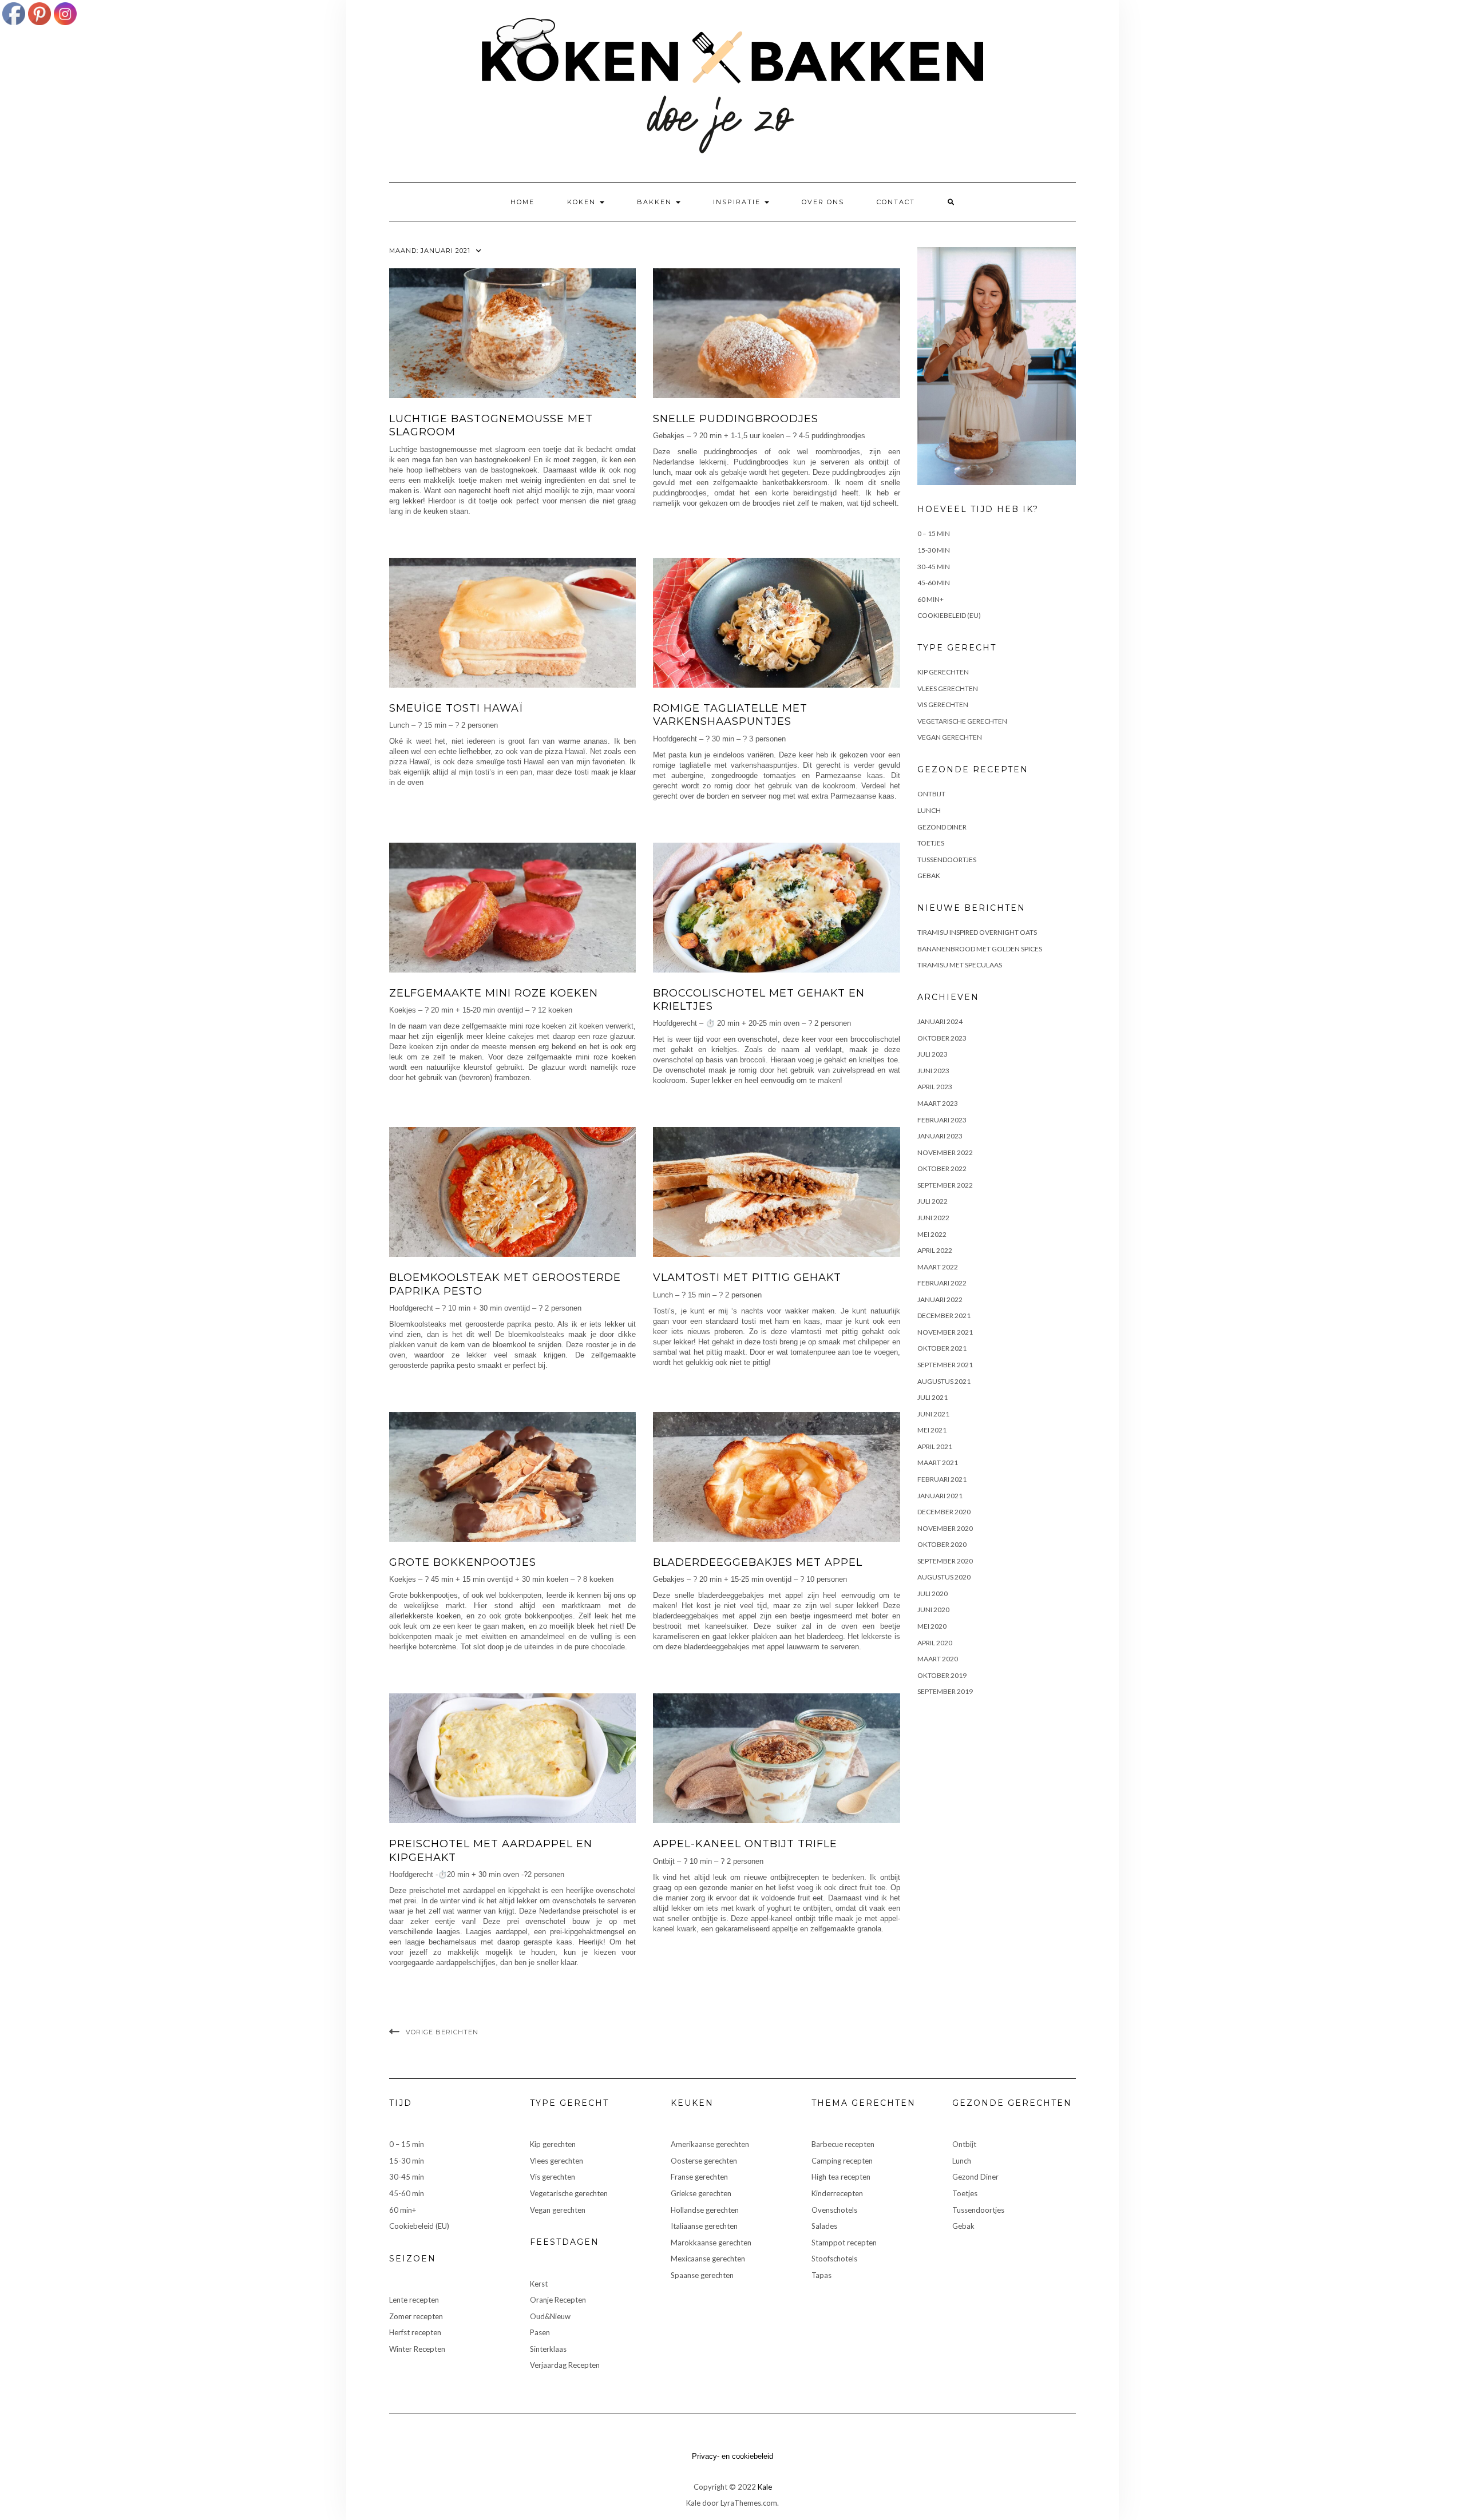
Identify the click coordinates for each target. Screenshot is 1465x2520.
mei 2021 (932, 1430)
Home (522, 202)
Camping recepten (842, 2161)
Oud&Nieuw (550, 2316)
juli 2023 (933, 1054)
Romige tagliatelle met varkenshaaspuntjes (730, 715)
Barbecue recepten (843, 2144)
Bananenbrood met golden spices (980, 949)
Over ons (823, 202)
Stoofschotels (834, 2259)
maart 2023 (938, 1103)
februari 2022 (942, 1283)
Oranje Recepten (558, 2300)
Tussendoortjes (947, 860)
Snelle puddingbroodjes (736, 419)
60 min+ (931, 599)
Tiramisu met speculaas (960, 965)
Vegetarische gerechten (962, 721)
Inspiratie (738, 202)
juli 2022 (933, 1201)
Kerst (539, 2284)
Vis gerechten (943, 705)
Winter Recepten (417, 2349)
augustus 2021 (944, 1381)
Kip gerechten (943, 672)
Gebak (929, 876)
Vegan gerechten (950, 737)
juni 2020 (933, 1610)
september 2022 (945, 1185)
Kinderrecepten (837, 2193)
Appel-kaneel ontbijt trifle (745, 1844)
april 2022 (935, 1250)
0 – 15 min (934, 533)
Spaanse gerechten (702, 2275)
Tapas (821, 2275)
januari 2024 (940, 1021)
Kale (765, 2487)
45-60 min (934, 583)
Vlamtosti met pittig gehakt (747, 1277)
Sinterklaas (548, 2349)
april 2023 (935, 1087)
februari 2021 (942, 1479)
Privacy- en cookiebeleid (732, 2456)
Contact (896, 202)
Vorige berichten (442, 2032)
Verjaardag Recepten (565, 2365)
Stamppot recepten (844, 2243)
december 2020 (944, 1512)
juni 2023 (933, 1071)
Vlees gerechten (948, 688)
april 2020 (935, 1643)
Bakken (656, 202)
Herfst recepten (415, 2332)
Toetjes (931, 843)
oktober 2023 (942, 1038)
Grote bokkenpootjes (463, 1562)
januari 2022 (940, 1299)
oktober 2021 (942, 1348)
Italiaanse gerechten (704, 2226)
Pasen (540, 2332)
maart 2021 (938, 1463)
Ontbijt (931, 794)
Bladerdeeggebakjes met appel (758, 1562)
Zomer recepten (416, 2316)
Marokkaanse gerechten (711, 2243)
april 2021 (935, 1446)
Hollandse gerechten (705, 2210)
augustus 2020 (944, 1577)
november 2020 (945, 1528)
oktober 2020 (942, 1544)
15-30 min (934, 550)
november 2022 (945, 1152)
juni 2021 (933, 1414)
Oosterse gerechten (704, 2161)
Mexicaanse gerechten (708, 2259)
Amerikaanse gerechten (710, 2144)
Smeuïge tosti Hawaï (456, 708)
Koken (583, 202)
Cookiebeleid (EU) (949, 615)
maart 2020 (938, 1659)
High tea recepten (841, 2177)
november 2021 (945, 1332)
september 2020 (945, 1561)
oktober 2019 (942, 1675)
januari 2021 (940, 1496)
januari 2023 (940, 1136)
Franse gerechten (699, 2177)
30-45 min (934, 567)
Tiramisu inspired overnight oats (977, 932)
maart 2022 (938, 1267)
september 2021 (945, 1365)
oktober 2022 (942, 1168)
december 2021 (944, 1315)
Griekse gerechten (701, 2193)
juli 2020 (933, 1594)
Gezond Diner (942, 827)
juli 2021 (933, 1397)
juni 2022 (933, 1218)
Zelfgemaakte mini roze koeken (494, 993)
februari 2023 (942, 1120)
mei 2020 (932, 1626)
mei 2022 (932, 1234)
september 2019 (945, 1691)
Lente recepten (414, 2300)
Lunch (929, 810)
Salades (824, 2226)
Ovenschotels (834, 2210)
